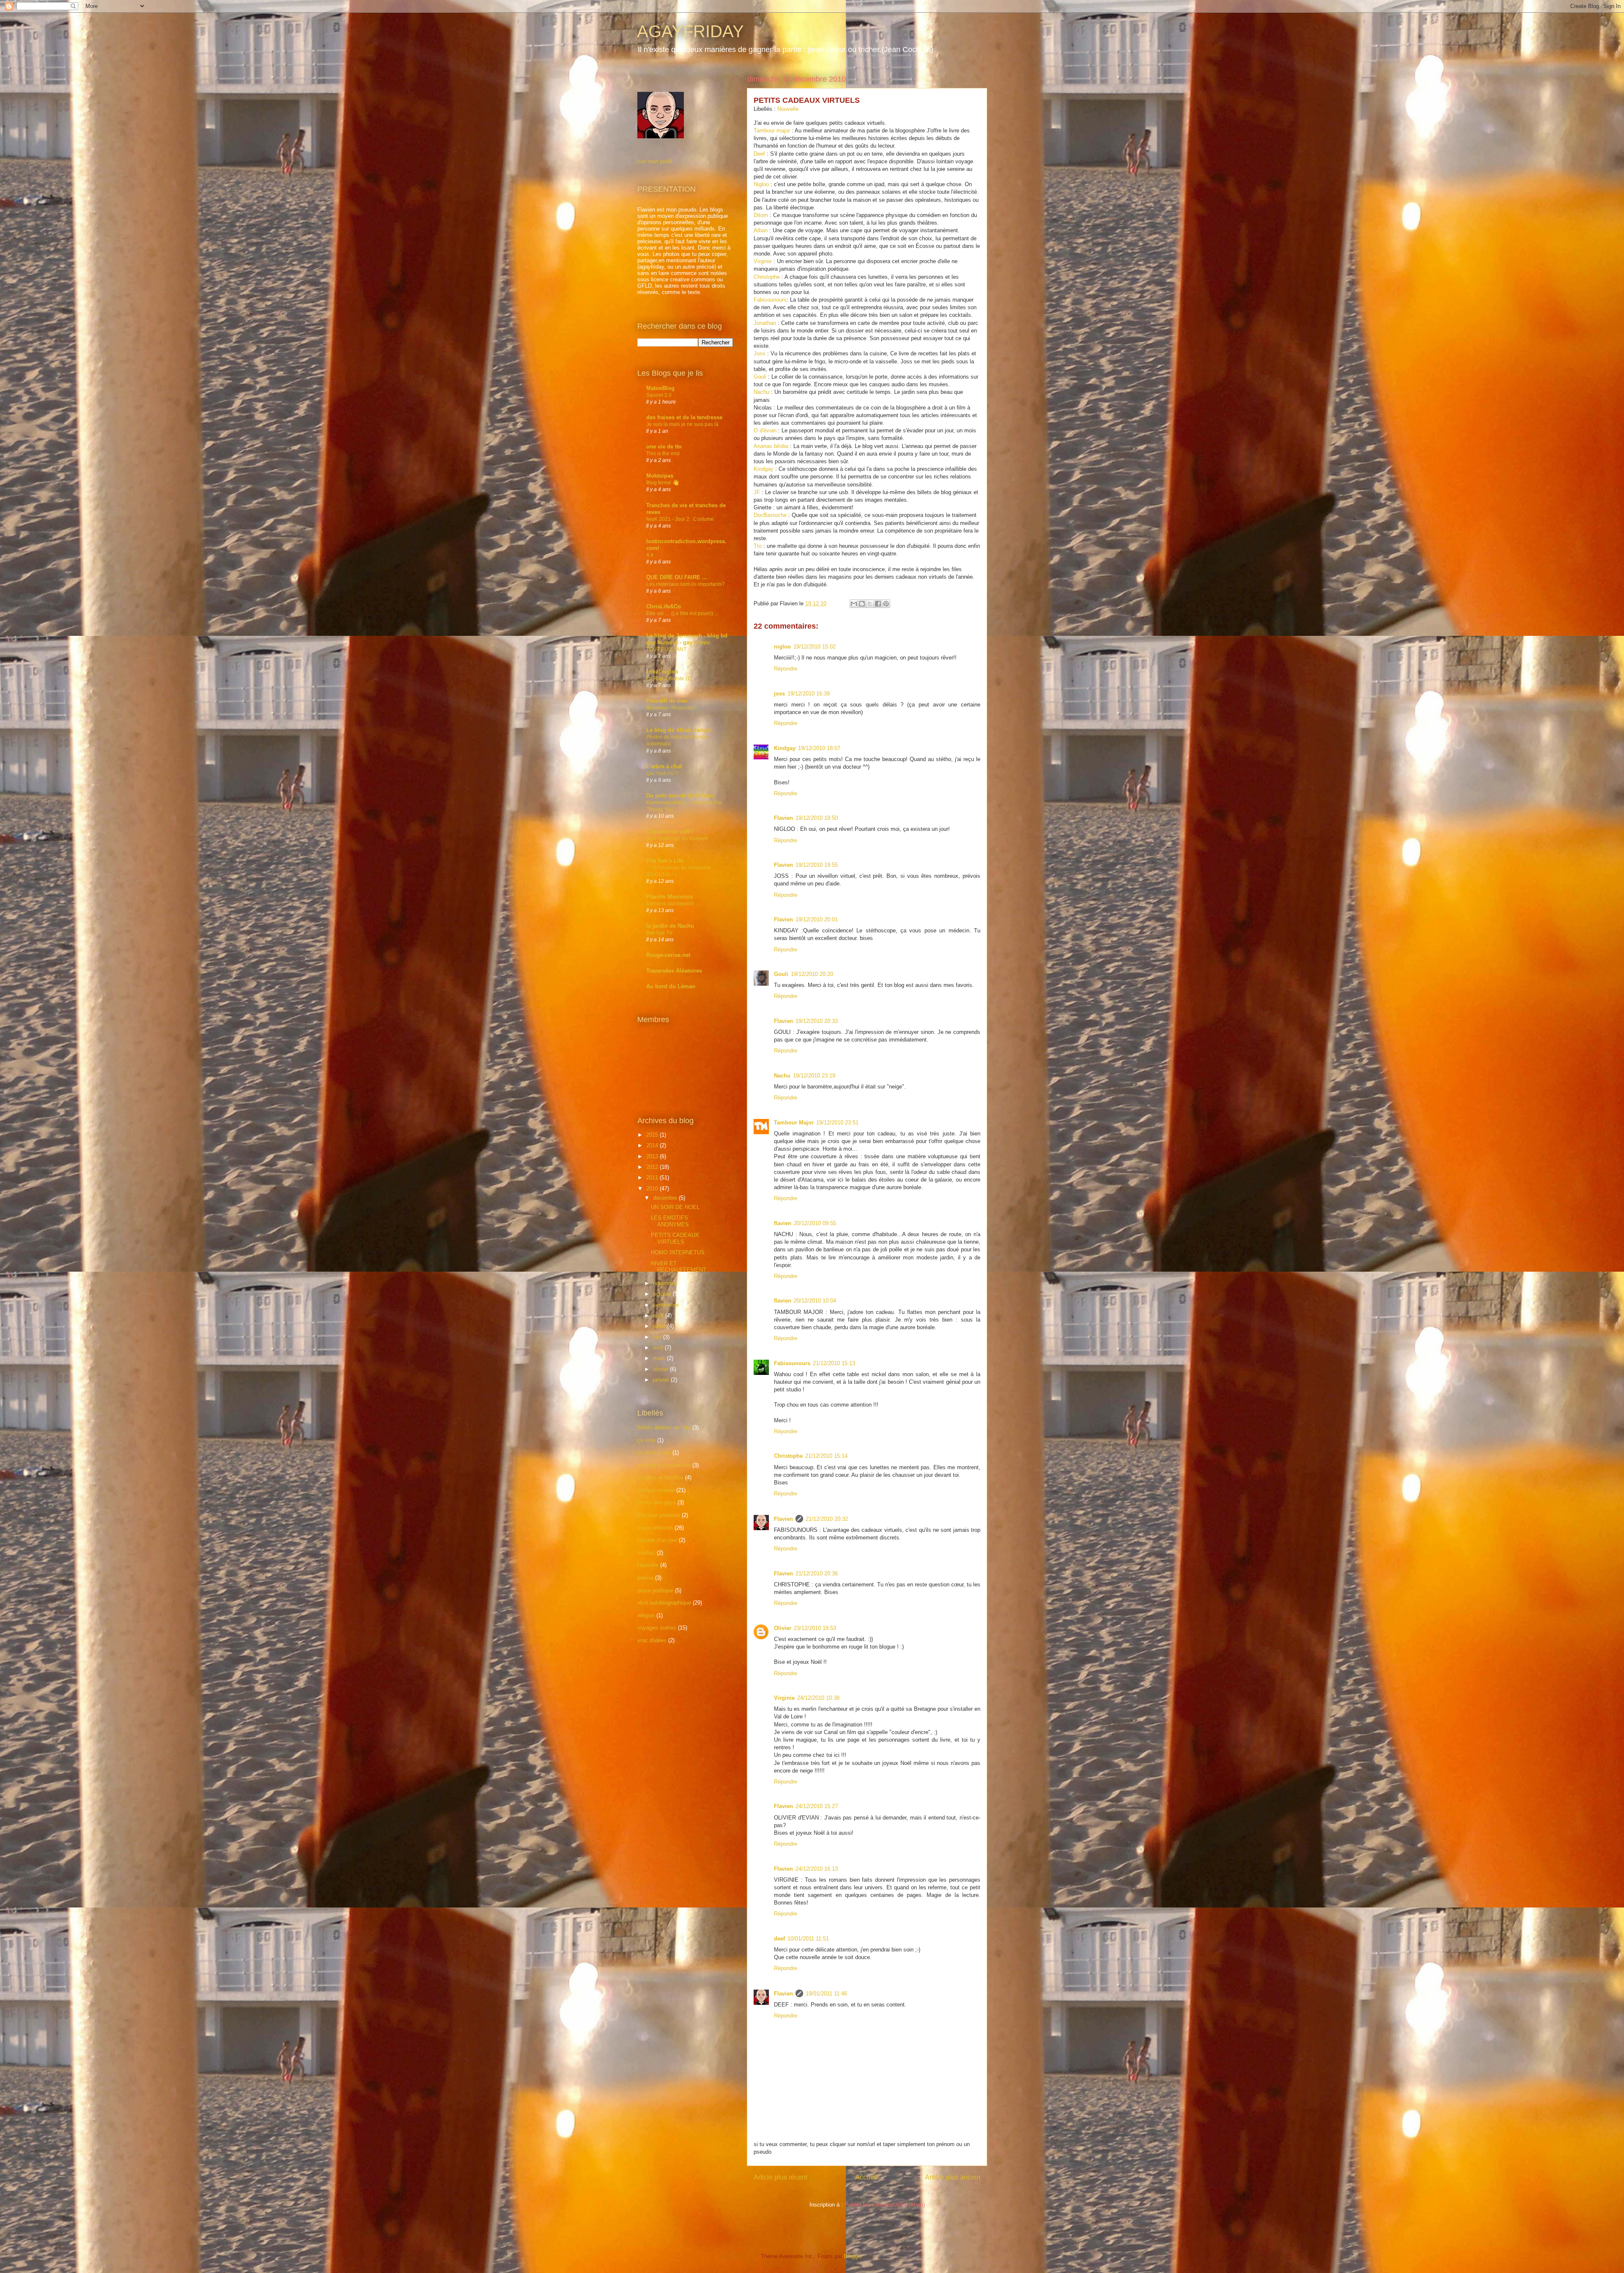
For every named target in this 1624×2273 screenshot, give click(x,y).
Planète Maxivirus (669, 897)
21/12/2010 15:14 (826, 1456)
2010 (653, 1189)
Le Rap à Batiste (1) (669, 679)
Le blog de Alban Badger (679, 730)
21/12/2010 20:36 (817, 1574)
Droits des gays (657, 1502)
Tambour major (772, 131)
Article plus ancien (953, 2177)
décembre (666, 1198)
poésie (645, 1578)
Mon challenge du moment (677, 838)
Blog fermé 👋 (662, 483)
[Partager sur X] (870, 604)
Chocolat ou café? (670, 831)
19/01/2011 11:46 (826, 1994)
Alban (761, 230)
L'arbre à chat (664, 766)
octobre (663, 1294)
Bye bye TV (659, 933)
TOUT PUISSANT (666, 649)
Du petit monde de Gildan (680, 796)
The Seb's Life (665, 861)
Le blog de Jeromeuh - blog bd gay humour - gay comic (687, 639)
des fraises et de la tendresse (684, 417)
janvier (662, 1380)
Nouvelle (788, 109)
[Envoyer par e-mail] (854, 604)
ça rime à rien (654, 1453)
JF (757, 492)
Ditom (761, 215)
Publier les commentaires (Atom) (885, 2205)
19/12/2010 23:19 (814, 1076)
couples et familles (660, 1477)
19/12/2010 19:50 (817, 818)
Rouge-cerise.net (668, 955)
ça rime (646, 1440)
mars (660, 1358)
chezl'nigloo (662, 672)
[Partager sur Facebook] (878, 604)
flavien (783, 1223)
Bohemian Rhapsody (671, 708)
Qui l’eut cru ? (662, 773)
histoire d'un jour (657, 1540)
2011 (653, 1178)
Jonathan (765, 323)
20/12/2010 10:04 (815, 1301)
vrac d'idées (652, 1640)
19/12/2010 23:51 (837, 1123)
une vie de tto (664, 447)
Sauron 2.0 (659, 395)
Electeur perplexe (659, 1515)
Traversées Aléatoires (674, 971)
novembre (666, 1283)
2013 (653, 1156)
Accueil (866, 2177)
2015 (653, 1135)
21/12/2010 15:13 (834, 1363)
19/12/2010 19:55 (817, 865)
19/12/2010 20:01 (817, 919)
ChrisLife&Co (664, 606)
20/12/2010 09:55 (815, 1223)
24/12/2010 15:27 (817, 1806)
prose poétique (655, 1590)
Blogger (853, 2256)
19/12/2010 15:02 (815, 647)
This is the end (663, 454)
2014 (653, 1145)
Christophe (767, 277)
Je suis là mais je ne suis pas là (682, 424)
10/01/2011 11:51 (808, 1939)
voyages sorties (657, 1628)
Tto (758, 546)
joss (779, 694)
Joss (760, 353)
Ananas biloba (771, 446)
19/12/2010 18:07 (819, 748)
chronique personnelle (664, 1465)
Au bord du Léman (671, 986)
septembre (667, 1305)
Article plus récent (780, 2177)
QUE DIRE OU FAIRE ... (677, 577)
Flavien (783, 818)
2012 (653, 1167)
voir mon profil (655, 161)
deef (779, 1939)
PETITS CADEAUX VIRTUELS (675, 1238)
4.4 (650, 555)
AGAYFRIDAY (690, 31)
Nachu (761, 392)
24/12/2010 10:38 (818, 1698)
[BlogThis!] (862, 604)
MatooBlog (660, 388)
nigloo (782, 647)
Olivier (783, 1628)
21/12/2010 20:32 (827, 1519)
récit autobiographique (664, 1603)
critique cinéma (656, 1490)
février (661, 1369)
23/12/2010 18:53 (815, 1628)
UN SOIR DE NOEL (675, 1207)
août (659, 1315)
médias (646, 1553)
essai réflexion (655, 1528)
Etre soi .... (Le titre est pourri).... (682, 613)
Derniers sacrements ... (673, 904)
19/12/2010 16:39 (809, 694)
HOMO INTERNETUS (678, 1252)
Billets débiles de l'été (664, 1428)
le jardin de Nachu (670, 926)
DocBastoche (770, 515)
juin (658, 1337)
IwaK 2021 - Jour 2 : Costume (680, 519)
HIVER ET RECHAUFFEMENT (679, 1267)
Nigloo (761, 184)
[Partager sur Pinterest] (886, 604)
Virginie (763, 261)
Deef (760, 154)
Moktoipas (660, 476)
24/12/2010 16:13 (817, 1869)
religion (646, 1615)
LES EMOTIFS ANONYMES (670, 1221)
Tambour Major (794, 1123)
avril (659, 1348)
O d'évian (765, 430)
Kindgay (764, 469)
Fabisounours (770, 300)
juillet (660, 1326)
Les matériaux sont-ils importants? (686, 584)
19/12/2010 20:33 (817, 1021)
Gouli (760, 377)
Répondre (786, 669)
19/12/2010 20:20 (812, 974)
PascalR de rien (667, 701)
